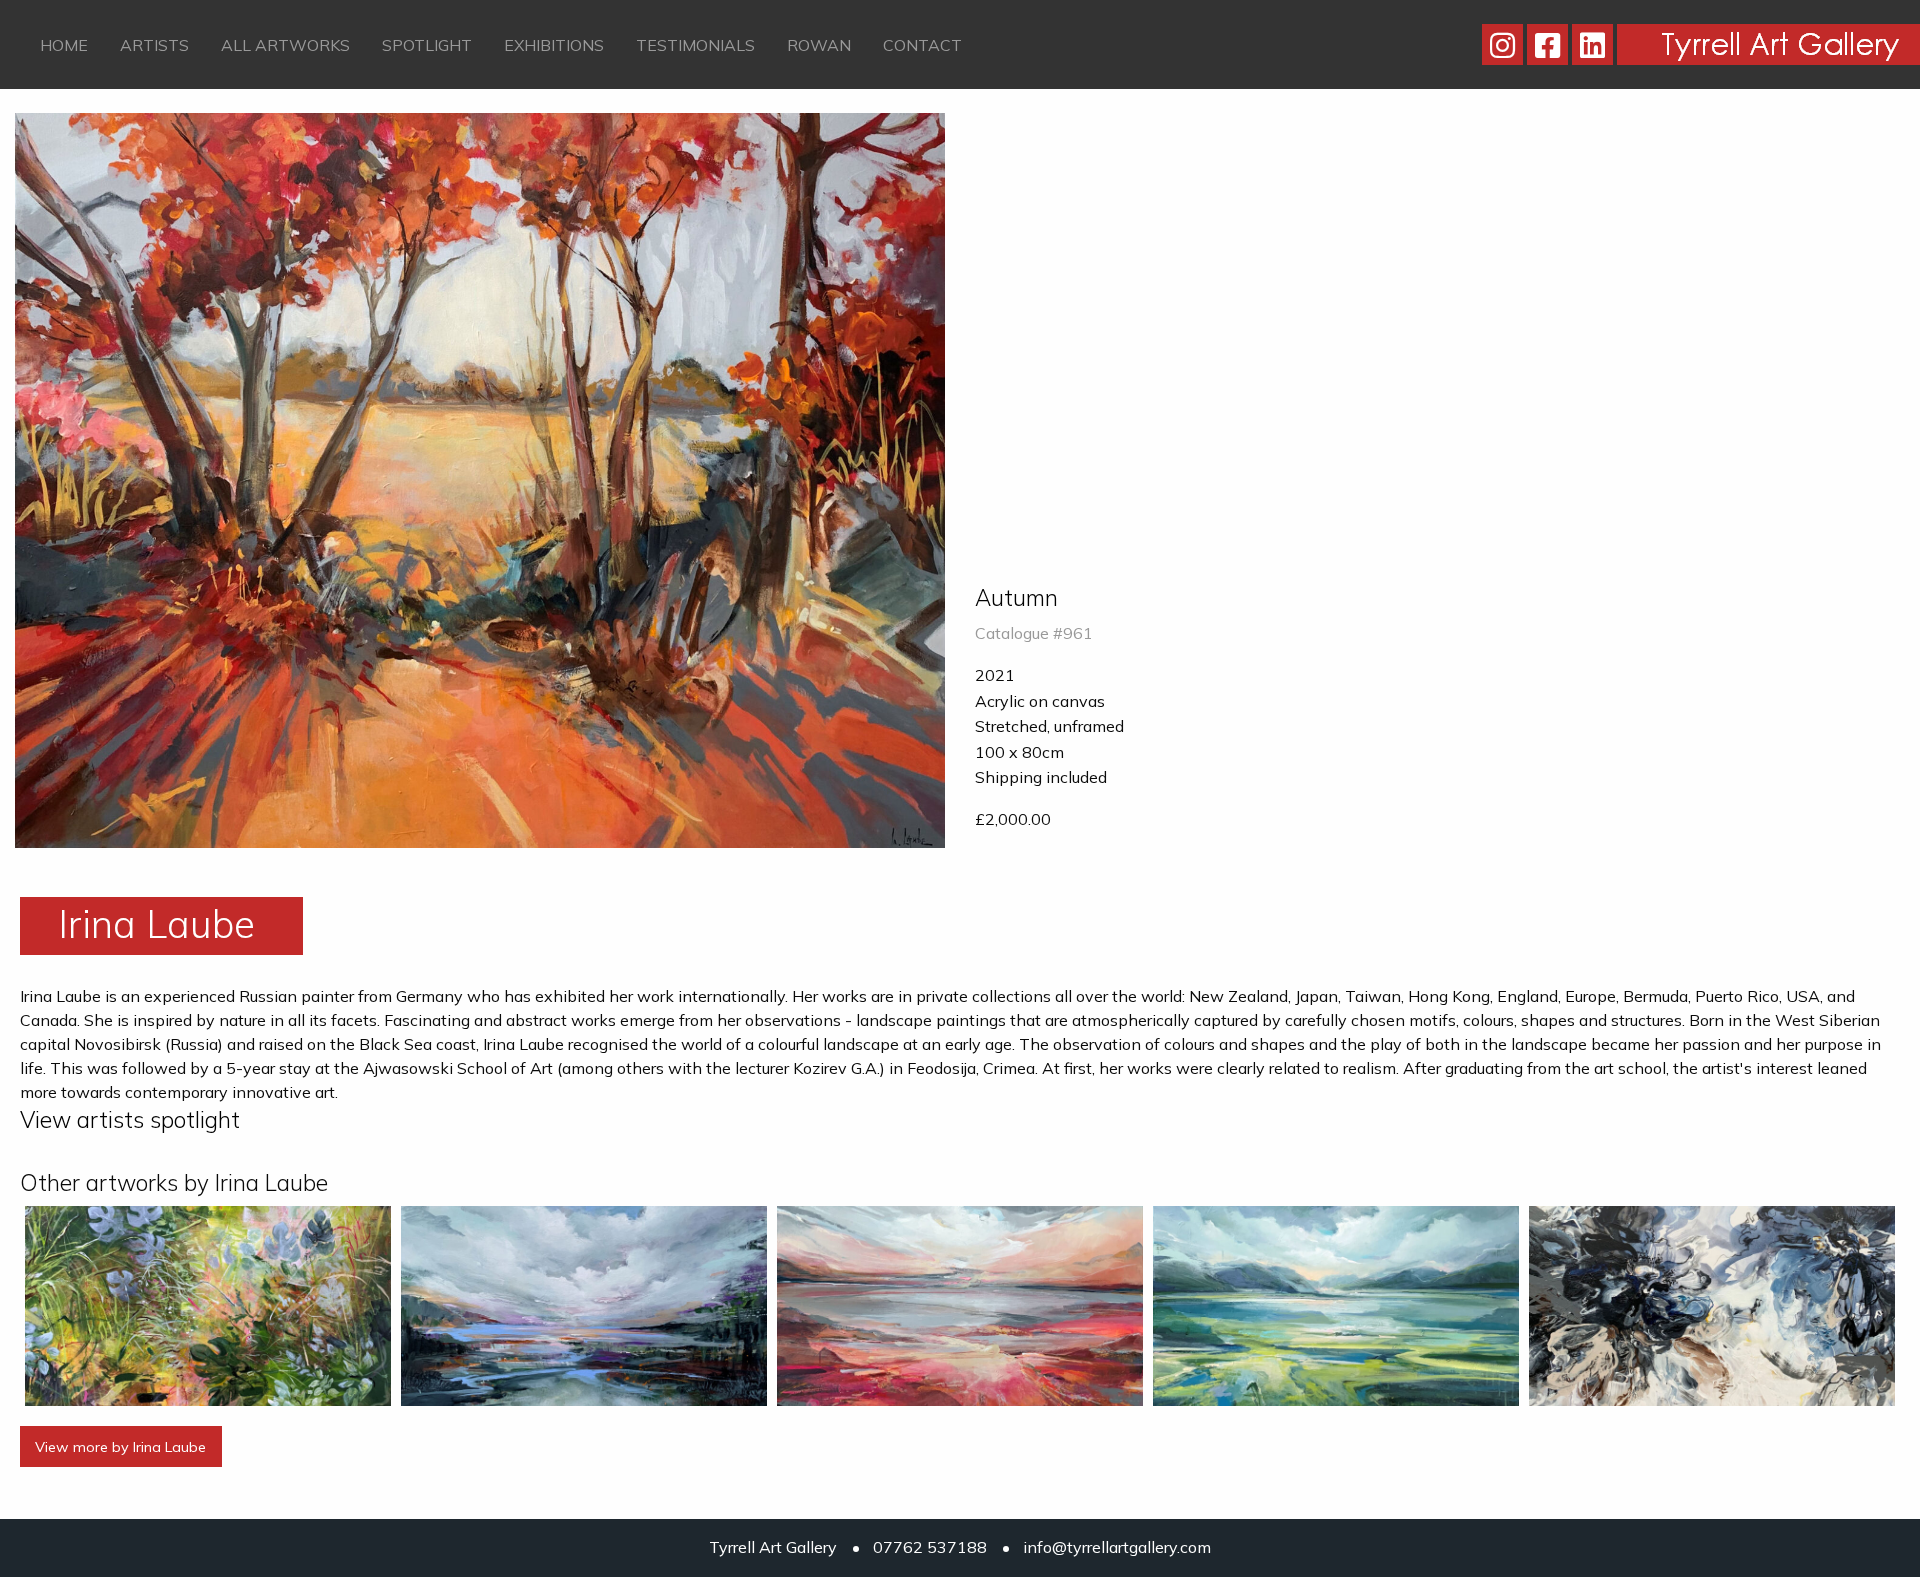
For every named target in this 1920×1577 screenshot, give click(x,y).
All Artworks (285, 45)
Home (64, 45)
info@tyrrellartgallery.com (1117, 1547)
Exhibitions (554, 45)
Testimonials (695, 45)
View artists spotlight (130, 1119)
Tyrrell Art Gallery (773, 1547)
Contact (922, 45)
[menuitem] (64, 44)
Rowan (819, 45)
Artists (154, 45)
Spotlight (427, 45)
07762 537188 (930, 1547)
